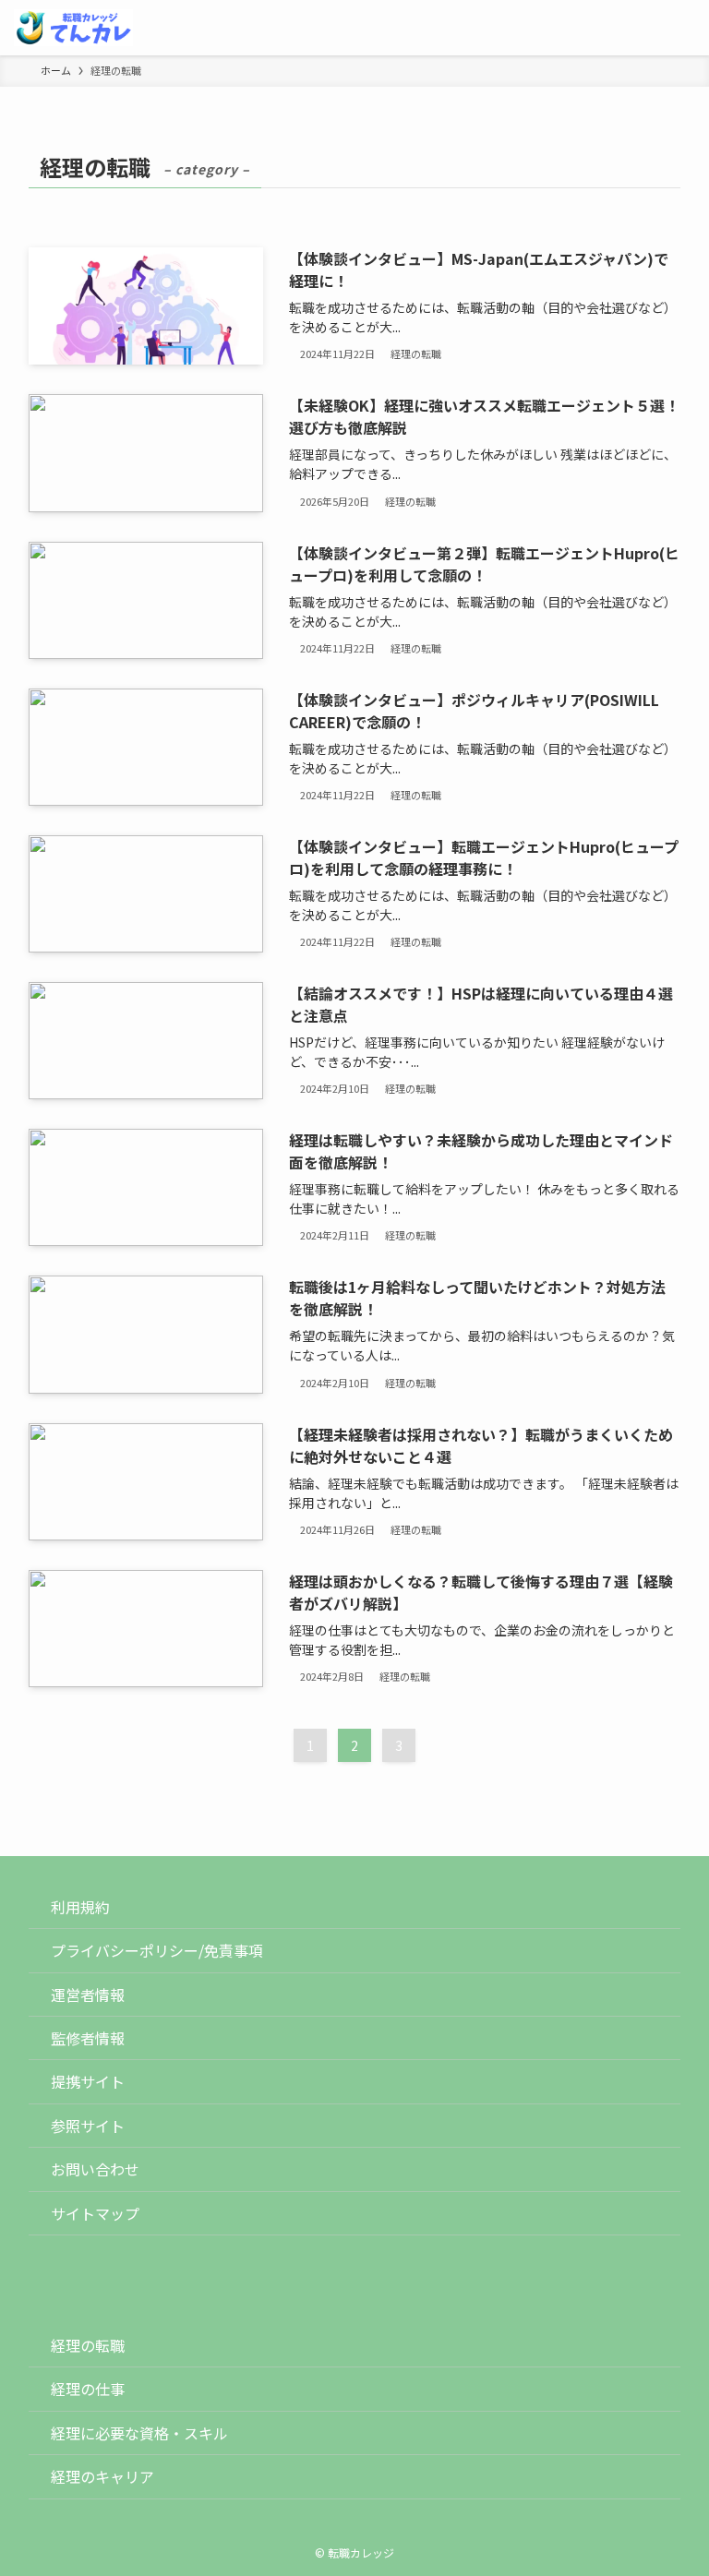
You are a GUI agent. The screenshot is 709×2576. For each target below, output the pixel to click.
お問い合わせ (95, 2169)
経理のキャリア (102, 2476)
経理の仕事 (88, 2389)
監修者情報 (88, 2038)
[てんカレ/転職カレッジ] (73, 28)
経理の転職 (88, 2345)
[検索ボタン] (626, 28)
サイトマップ (95, 2213)
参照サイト (88, 2126)
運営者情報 (88, 1995)
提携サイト (88, 2081)
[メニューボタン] (681, 28)
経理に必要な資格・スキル (139, 2433)
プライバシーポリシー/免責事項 (157, 1950)
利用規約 (80, 1907)
